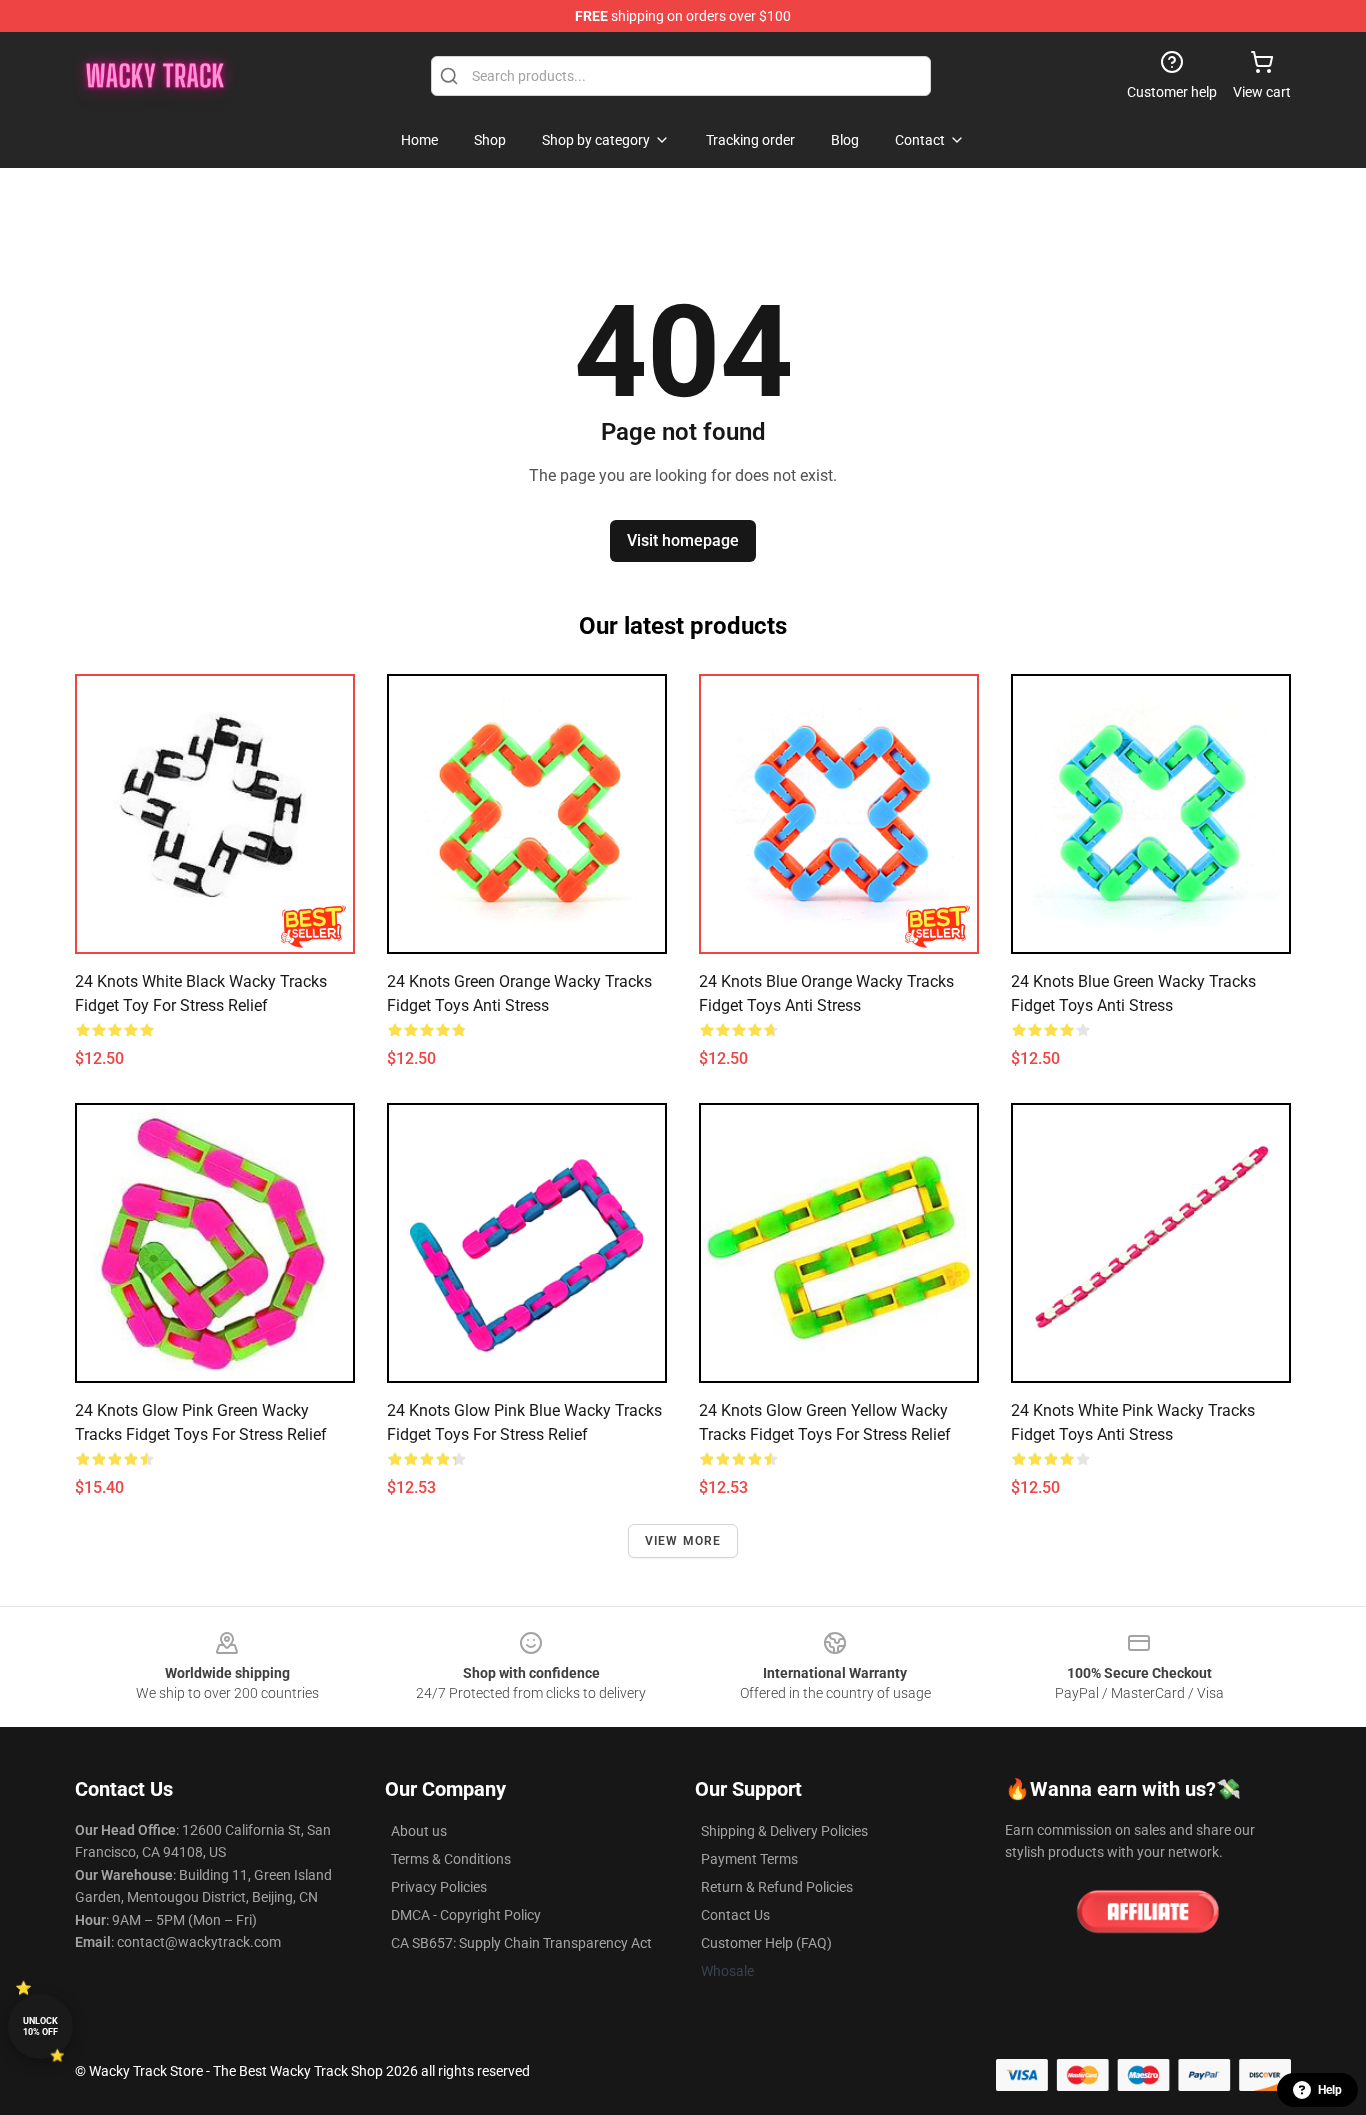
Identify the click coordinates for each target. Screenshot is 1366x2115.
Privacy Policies (439, 1887)
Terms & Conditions (451, 1859)
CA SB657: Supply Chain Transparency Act (521, 1943)
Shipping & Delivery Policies (784, 1831)
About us (419, 1831)
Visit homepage (683, 540)
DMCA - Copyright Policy (466, 1915)
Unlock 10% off (40, 2026)
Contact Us (735, 1915)
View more (683, 1541)
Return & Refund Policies (777, 1887)
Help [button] (1330, 2090)
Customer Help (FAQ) (766, 1943)
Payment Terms (749, 1859)
